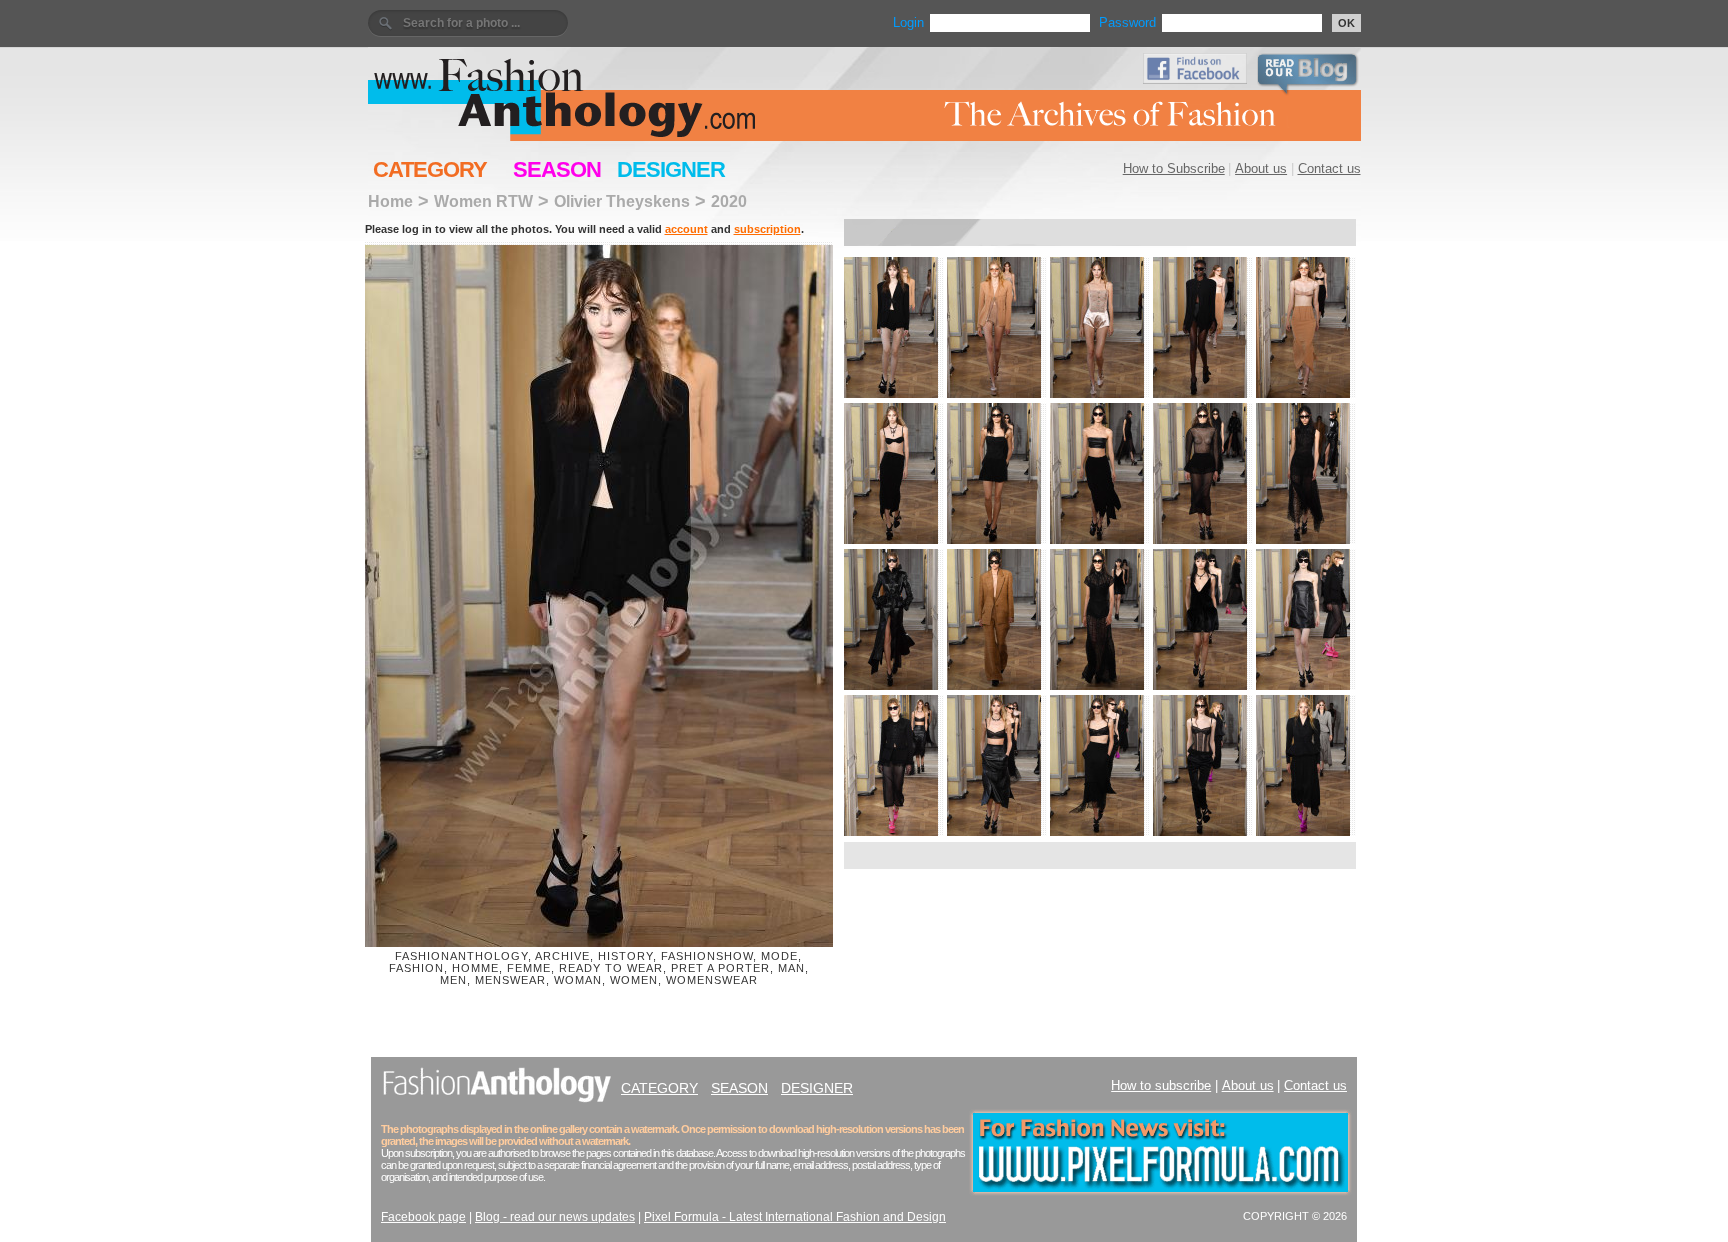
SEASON (557, 169)
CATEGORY (430, 169)
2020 (729, 201)
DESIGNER (671, 169)
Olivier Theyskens (622, 201)
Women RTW (483, 201)
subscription (767, 229)
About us (1261, 168)
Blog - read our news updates (555, 1217)
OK (1346, 23)
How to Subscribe (1174, 168)
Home (390, 201)
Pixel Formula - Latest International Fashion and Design (795, 1217)
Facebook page (423, 1217)
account (686, 229)
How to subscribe (1161, 1085)
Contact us (1329, 168)
